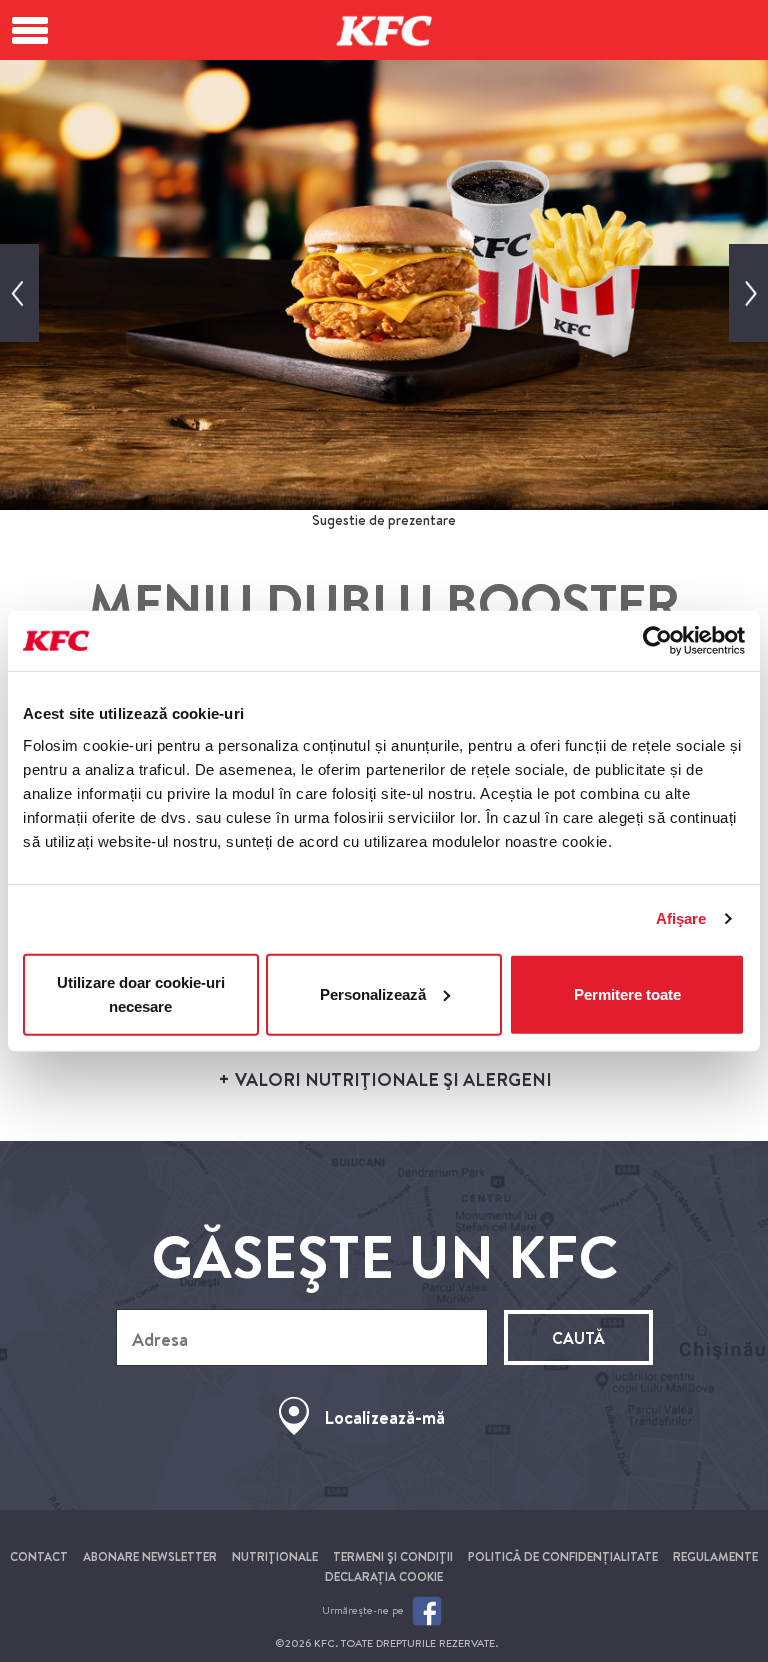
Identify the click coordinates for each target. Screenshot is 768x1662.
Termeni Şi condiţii (393, 1556)
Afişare (681, 918)
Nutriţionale (275, 1556)
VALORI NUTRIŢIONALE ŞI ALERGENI (391, 1079)
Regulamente (715, 1556)
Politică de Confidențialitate (563, 1556)
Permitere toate (627, 993)
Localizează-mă (384, 1417)
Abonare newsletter (150, 1556)
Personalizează (373, 993)
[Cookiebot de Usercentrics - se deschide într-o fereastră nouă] (657, 641)
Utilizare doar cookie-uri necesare (141, 993)
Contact (39, 1556)
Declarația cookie (384, 1576)
